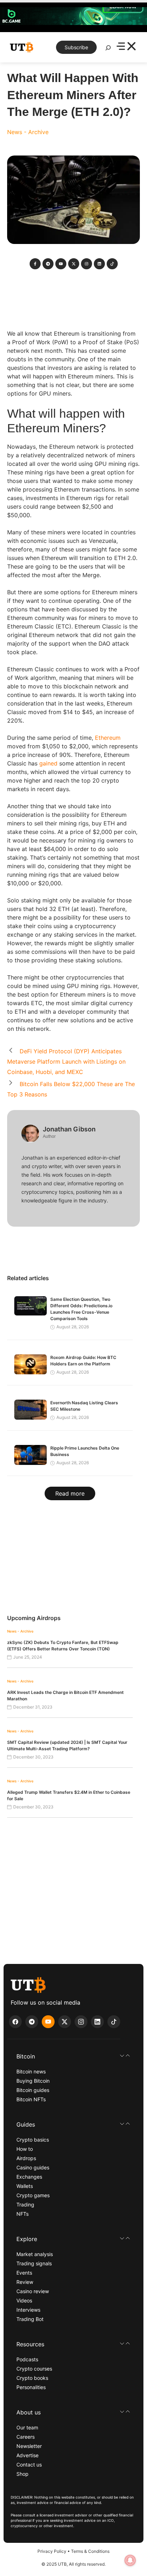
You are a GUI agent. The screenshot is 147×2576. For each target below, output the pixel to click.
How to (25, 2149)
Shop (22, 2474)
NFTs (22, 2214)
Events (24, 2273)
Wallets (25, 2186)
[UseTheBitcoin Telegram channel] (32, 2022)
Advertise (27, 2455)
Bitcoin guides (33, 2090)
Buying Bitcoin (33, 2081)
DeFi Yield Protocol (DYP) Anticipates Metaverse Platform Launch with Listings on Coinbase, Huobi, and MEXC (66, 1062)
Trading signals (34, 2263)
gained (48, 763)
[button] (73, 2056)
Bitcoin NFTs (31, 2099)
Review (25, 2282)
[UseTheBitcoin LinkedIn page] (97, 2022)
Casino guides (33, 2167)
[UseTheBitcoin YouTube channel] (48, 2022)
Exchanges (29, 2177)
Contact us (29, 2465)
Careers (26, 2437)
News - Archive (28, 132)
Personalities (31, 2387)
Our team (27, 2427)
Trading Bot (30, 2319)
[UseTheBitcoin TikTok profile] (114, 2022)
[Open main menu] (126, 47)
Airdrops (26, 2158)
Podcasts (27, 2359)
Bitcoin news (31, 2071)
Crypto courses (34, 2369)
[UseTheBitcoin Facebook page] (15, 2022)
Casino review (33, 2291)
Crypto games (33, 2195)
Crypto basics (33, 2140)
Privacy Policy (52, 2551)
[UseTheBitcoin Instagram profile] (81, 2022)
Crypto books (32, 2378)
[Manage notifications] (130, 2560)
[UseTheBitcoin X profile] (65, 2022)
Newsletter (29, 2446)
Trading (25, 2205)
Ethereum (108, 738)
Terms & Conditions (90, 2551)
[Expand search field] (108, 50)
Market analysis (35, 2254)
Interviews (28, 2310)
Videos (24, 2300)
